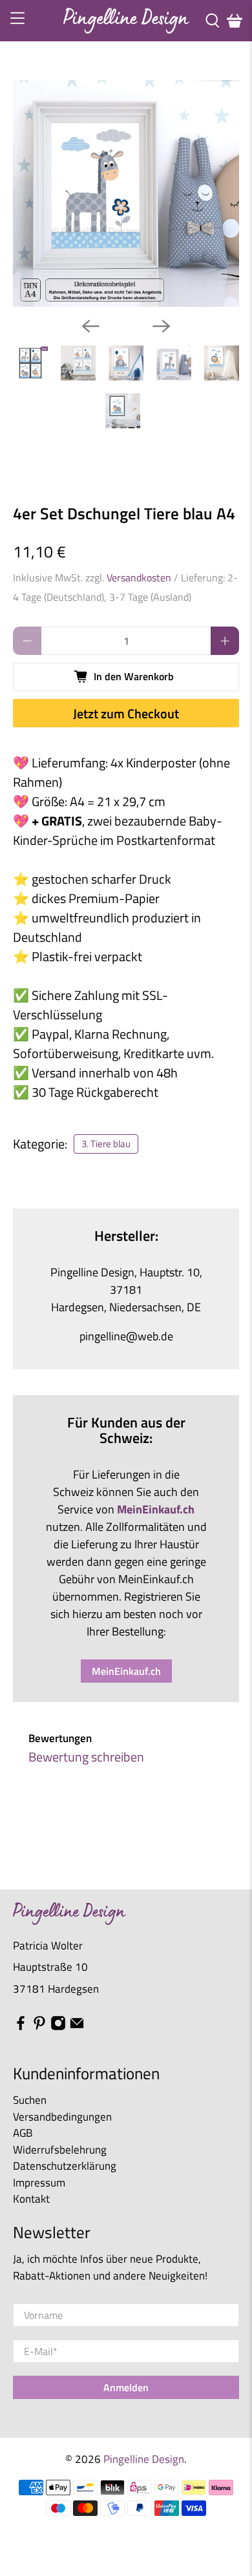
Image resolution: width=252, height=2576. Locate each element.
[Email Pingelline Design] (77, 2027)
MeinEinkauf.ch (126, 1671)
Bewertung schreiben (86, 1757)
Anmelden (126, 2387)
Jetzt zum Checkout (126, 713)
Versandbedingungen (62, 2117)
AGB (23, 2133)
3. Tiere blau (106, 1144)
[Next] (162, 326)
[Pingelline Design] (126, 20)
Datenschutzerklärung (65, 2166)
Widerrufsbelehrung (60, 2150)
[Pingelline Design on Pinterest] (39, 2027)
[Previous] (90, 326)
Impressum (39, 2183)
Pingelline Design (144, 2459)
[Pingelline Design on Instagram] (58, 2027)
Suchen (30, 2100)
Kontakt (31, 2199)
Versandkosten (139, 577)
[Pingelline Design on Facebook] (21, 2027)
